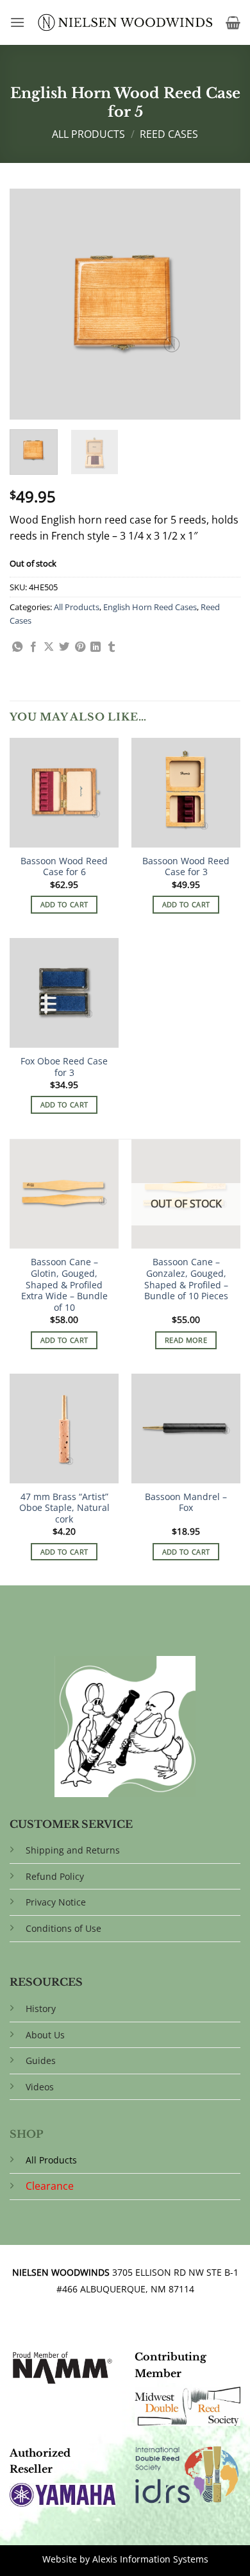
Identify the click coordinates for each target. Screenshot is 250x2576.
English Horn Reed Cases (150, 607)
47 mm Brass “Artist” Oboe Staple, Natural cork (64, 1508)
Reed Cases (169, 134)
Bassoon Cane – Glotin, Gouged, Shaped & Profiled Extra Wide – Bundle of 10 (64, 1284)
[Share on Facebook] (33, 647)
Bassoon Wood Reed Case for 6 (64, 866)
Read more (186, 1340)
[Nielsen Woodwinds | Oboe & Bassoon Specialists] (125, 22)
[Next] (220, 304)
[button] (17, 22)
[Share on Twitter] (64, 647)
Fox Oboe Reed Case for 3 (64, 1067)
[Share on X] (49, 647)
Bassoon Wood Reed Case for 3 (186, 866)
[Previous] (30, 304)
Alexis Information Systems (150, 2559)
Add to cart (64, 904)
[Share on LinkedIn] (96, 647)
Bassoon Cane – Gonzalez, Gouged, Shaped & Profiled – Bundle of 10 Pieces (186, 1279)
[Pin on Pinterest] (80, 647)
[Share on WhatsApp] (17, 647)
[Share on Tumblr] (112, 647)
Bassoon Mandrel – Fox (186, 1502)
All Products (88, 134)
